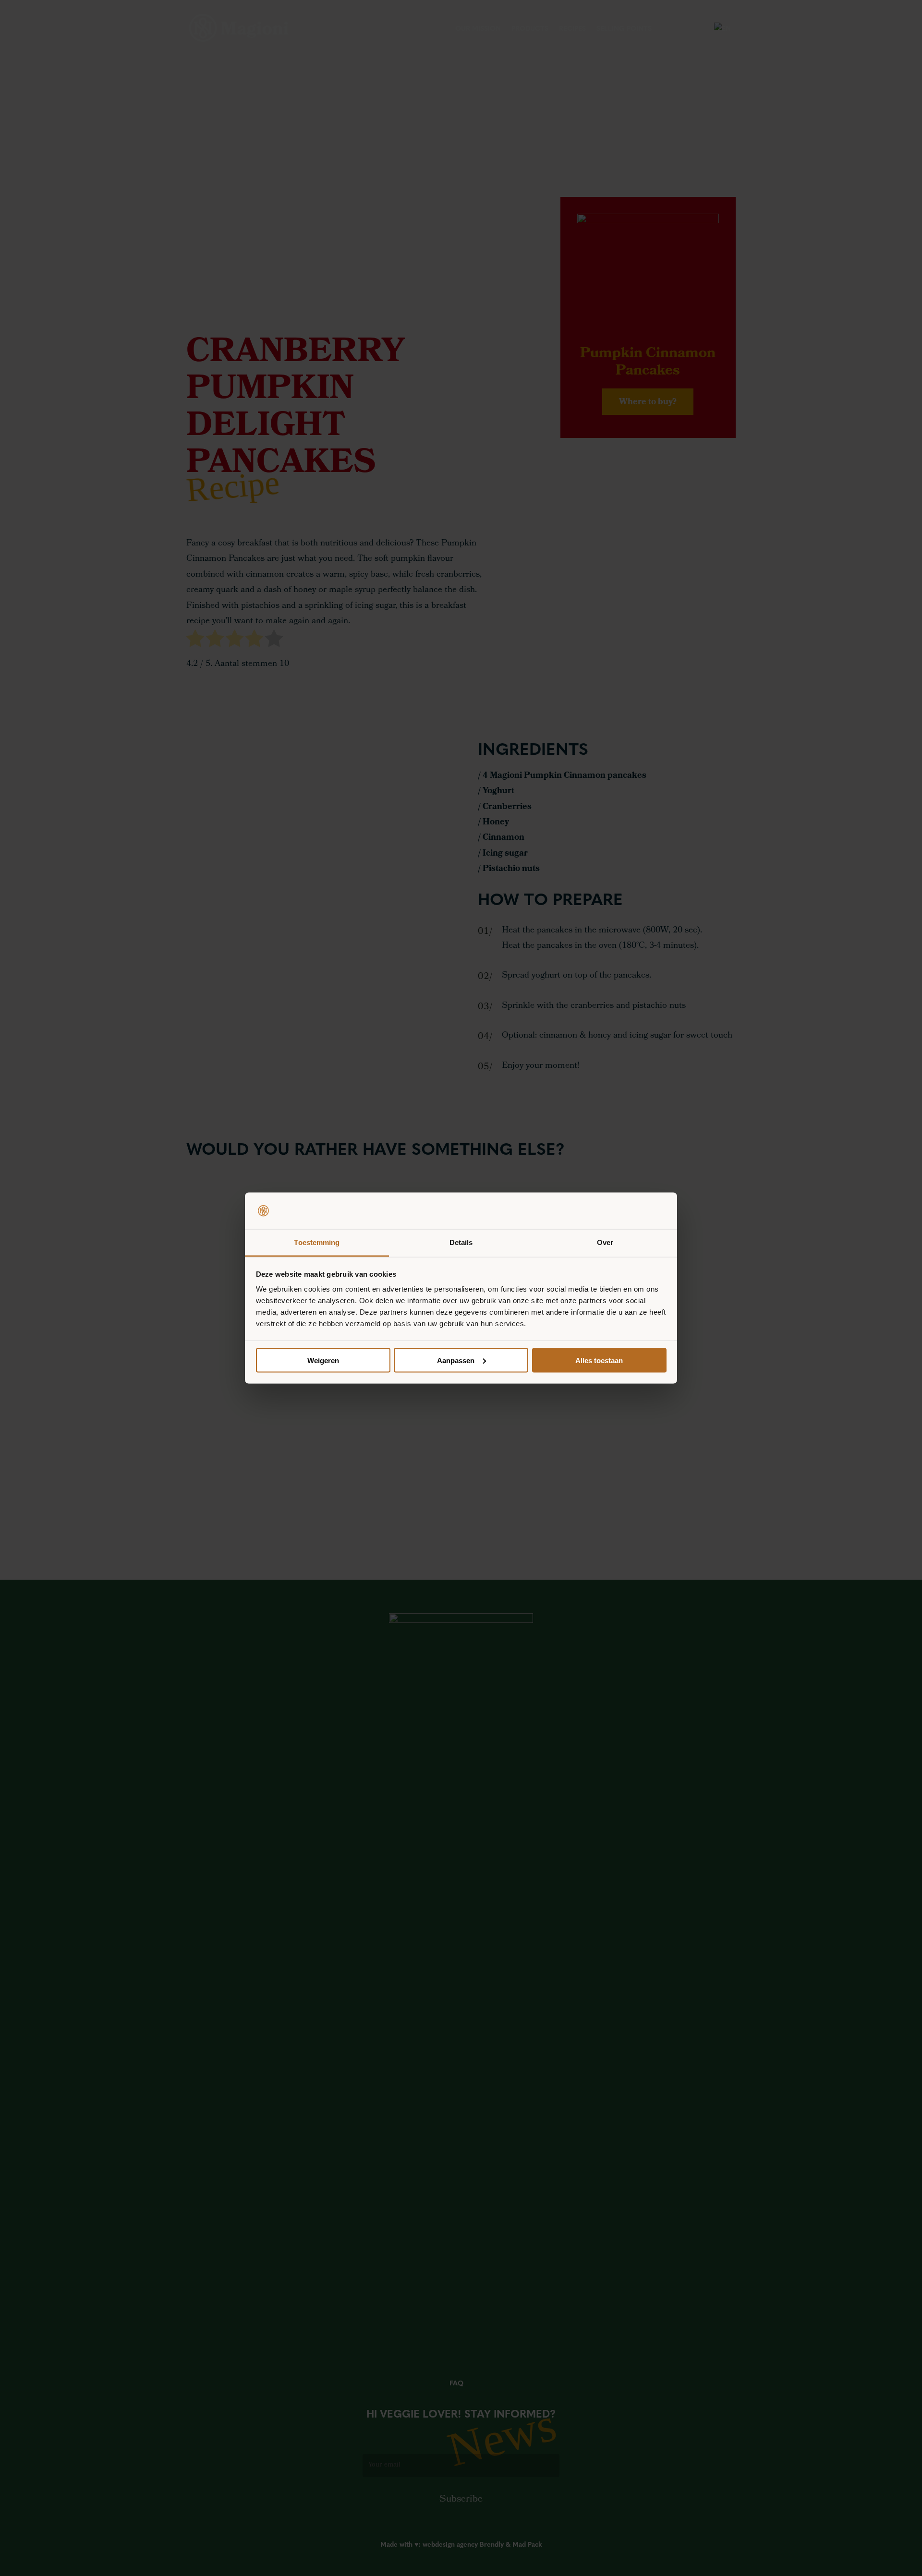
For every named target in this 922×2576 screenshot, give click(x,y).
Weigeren (323, 1360)
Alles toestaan (599, 1360)
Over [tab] (605, 1242)
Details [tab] (461, 1242)
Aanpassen (456, 1360)
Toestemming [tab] (317, 1242)
